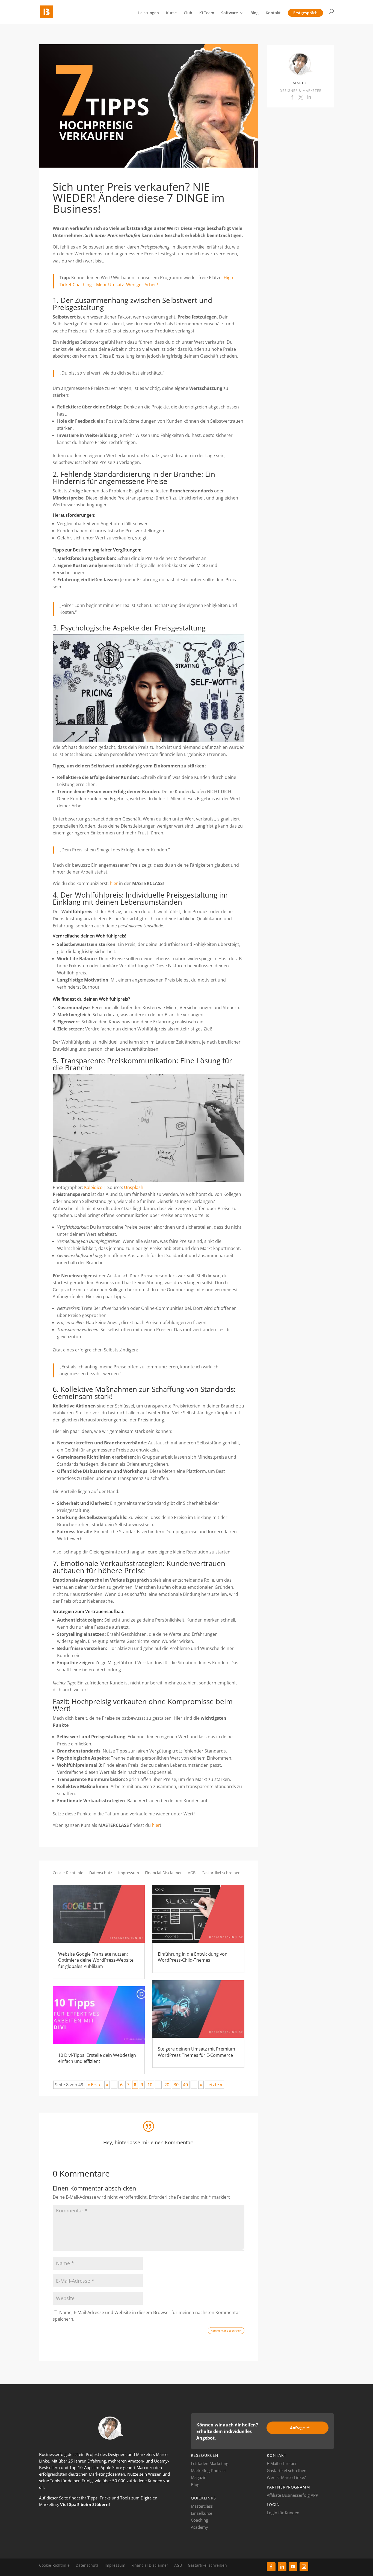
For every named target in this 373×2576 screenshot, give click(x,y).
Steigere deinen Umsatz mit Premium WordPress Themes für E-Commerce (196, 2052)
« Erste (95, 2085)
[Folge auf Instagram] (304, 2567)
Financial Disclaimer (163, 1873)
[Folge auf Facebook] (271, 2567)
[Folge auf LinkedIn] (282, 2567)
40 (185, 2085)
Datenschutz (101, 1873)
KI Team (207, 13)
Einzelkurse (202, 2513)
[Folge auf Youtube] (293, 2567)
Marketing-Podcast (208, 2470)
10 (150, 2085)
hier (114, 883)
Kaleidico (93, 1187)
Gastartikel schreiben (221, 1873)
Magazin (199, 2477)
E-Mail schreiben (282, 2463)
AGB (192, 1873)
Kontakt (273, 13)
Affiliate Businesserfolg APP (292, 2495)
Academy (199, 2527)
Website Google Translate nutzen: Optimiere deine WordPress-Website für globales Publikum (96, 1960)
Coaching (199, 2520)
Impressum (129, 1873)
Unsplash (134, 1187)
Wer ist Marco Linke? (286, 2477)
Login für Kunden (283, 2513)
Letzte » (214, 2085)
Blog (254, 13)
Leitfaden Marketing (210, 2463)
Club (188, 13)
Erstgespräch (305, 13)
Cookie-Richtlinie (68, 1873)
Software (230, 13)
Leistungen (149, 13)
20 (167, 2085)
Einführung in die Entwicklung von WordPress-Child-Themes (193, 1957)
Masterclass (202, 2506)
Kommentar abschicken (226, 2330)
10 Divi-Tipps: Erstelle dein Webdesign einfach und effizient (97, 2058)
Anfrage (297, 2428)
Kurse (171, 13)
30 (176, 2085)
